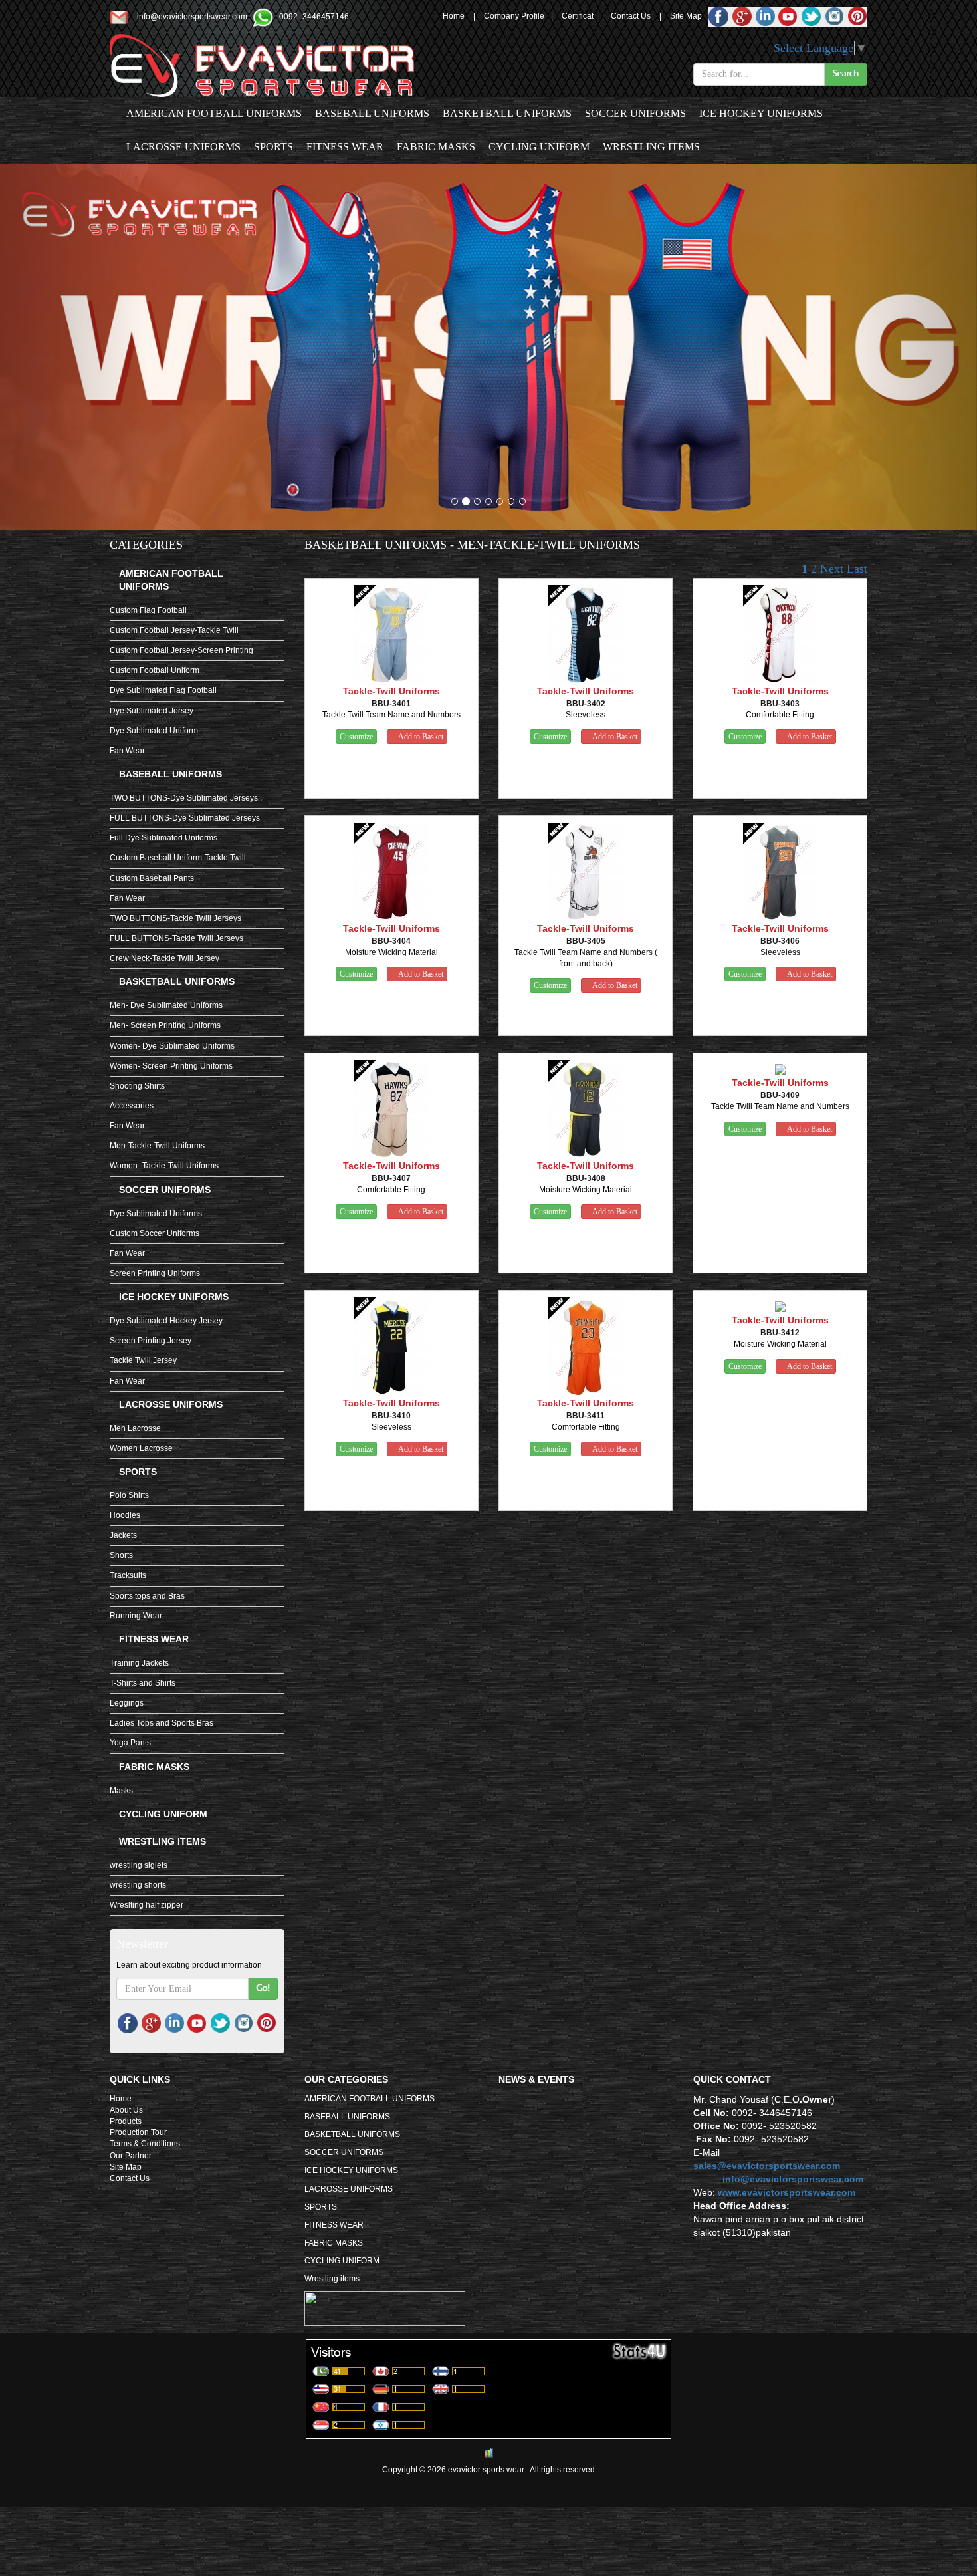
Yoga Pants (130, 1743)
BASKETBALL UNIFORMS (507, 113)
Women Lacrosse (141, 1448)
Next (832, 569)
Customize (356, 737)
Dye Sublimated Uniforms (156, 1214)
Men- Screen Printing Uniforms (165, 1025)
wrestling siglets (139, 1865)
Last (857, 569)
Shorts (121, 1555)
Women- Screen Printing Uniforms (171, 1066)
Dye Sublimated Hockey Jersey (166, 1321)
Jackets (123, 1535)
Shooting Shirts (137, 1086)
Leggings (127, 1703)
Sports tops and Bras (147, 1596)
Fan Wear (127, 751)
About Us (126, 2110)
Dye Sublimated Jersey (152, 711)
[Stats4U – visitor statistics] (489, 2433)
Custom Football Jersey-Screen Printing (181, 650)
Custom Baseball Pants (152, 878)
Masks (121, 1791)
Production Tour (138, 2132)
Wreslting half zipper (147, 1905)
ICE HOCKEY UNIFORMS (761, 113)
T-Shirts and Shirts (143, 1683)
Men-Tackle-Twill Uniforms (157, 1146)
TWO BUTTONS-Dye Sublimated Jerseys (184, 798)
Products (126, 2121)
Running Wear (136, 1616)
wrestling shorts (138, 1885)
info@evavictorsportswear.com (192, 17)
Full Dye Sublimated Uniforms (163, 838)
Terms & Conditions (145, 2144)
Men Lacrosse (135, 1428)
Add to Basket (420, 737)
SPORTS (273, 147)
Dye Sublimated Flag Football (163, 690)
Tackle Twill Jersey (143, 1360)
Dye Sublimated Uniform (154, 731)
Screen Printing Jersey (151, 1341)
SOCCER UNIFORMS (635, 113)
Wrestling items (651, 147)
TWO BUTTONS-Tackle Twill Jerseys (175, 918)
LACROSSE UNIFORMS (183, 147)
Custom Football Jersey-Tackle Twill (174, 630)
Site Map (686, 16)
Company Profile (514, 16)
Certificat (578, 16)
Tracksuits (128, 1575)
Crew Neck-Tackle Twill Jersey (164, 958)
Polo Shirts (129, 1495)
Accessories (132, 1106)
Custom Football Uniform (155, 670)
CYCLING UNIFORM (539, 147)
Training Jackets (139, 1663)
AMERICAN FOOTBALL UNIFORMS (214, 113)
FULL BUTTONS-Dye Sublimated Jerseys (185, 818)
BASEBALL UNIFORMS (372, 113)
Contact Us (631, 16)
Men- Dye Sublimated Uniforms (166, 1005)
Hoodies (125, 1515)
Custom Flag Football (148, 610)
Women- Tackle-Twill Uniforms (164, 1166)
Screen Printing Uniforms (155, 1273)
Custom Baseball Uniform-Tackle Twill (178, 858)
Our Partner (131, 2156)
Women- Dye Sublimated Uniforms (172, 1046)
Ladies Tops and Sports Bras (162, 1723)
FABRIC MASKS (436, 147)
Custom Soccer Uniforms (155, 1233)
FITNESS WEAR (345, 147)
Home (454, 16)
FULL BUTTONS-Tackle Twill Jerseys (176, 938)
